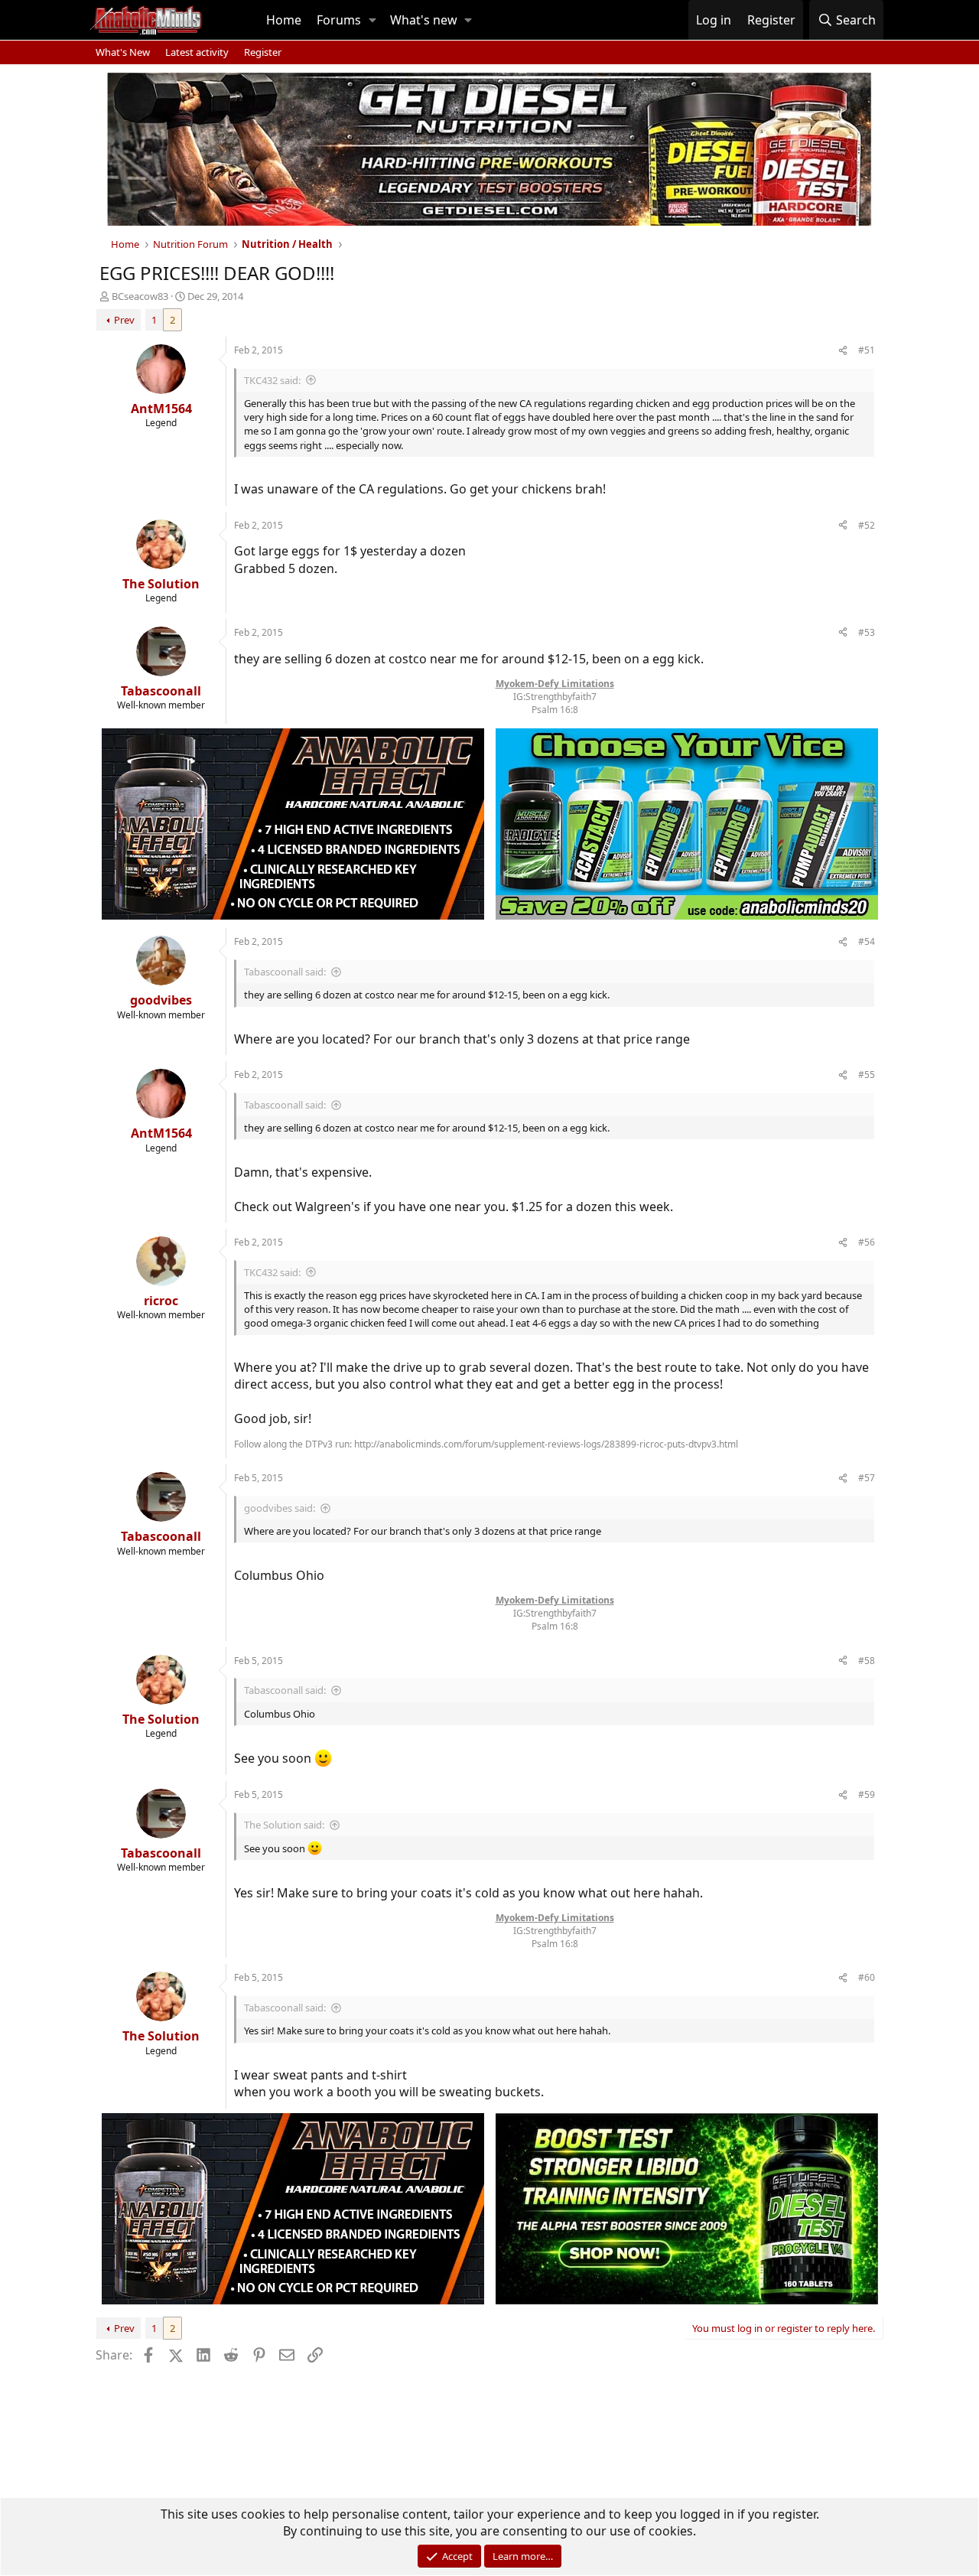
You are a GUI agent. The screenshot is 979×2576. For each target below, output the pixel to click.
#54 (867, 941)
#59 (867, 1794)
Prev (124, 320)
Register (263, 52)
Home (284, 20)
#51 (867, 350)
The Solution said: (284, 1825)
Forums (339, 20)
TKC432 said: (272, 380)
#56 (867, 1242)
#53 (867, 632)
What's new (424, 20)
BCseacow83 (140, 296)
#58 (867, 1661)
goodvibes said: (280, 1508)
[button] (372, 20)
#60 (867, 1977)
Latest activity (197, 52)
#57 (867, 1478)
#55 (867, 1075)
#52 (867, 525)
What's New (123, 52)
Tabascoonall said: (285, 972)
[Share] (843, 351)
